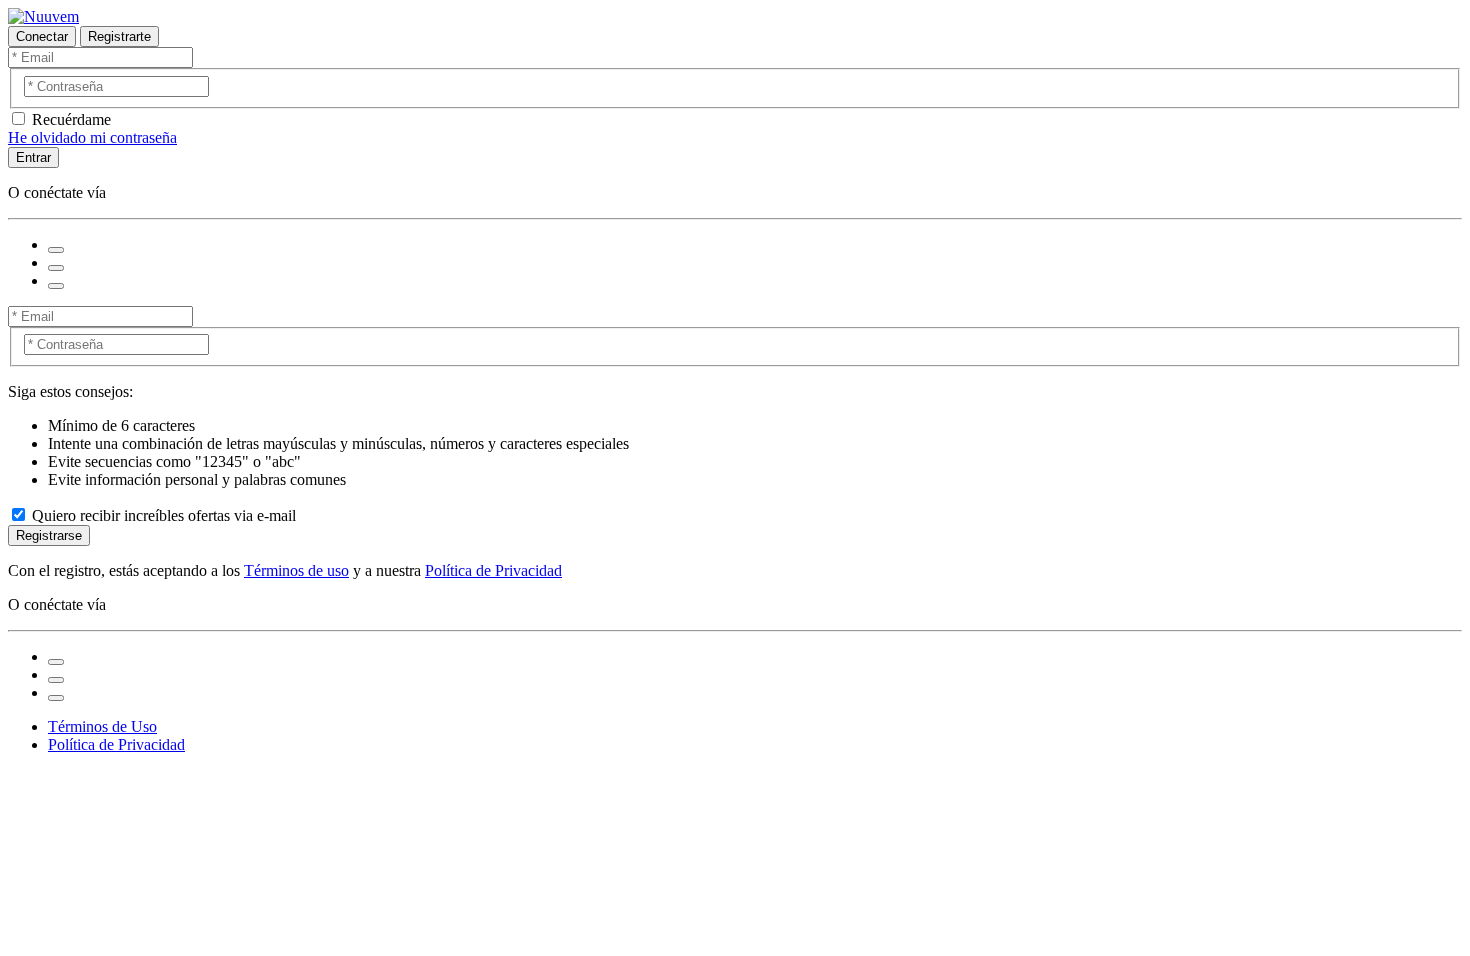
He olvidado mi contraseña (92, 137)
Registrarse (49, 535)
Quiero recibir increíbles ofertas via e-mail (164, 515)
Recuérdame (71, 119)
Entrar (33, 157)
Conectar (42, 36)
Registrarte (119, 36)
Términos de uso (296, 570)
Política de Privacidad (493, 570)
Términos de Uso (102, 726)
